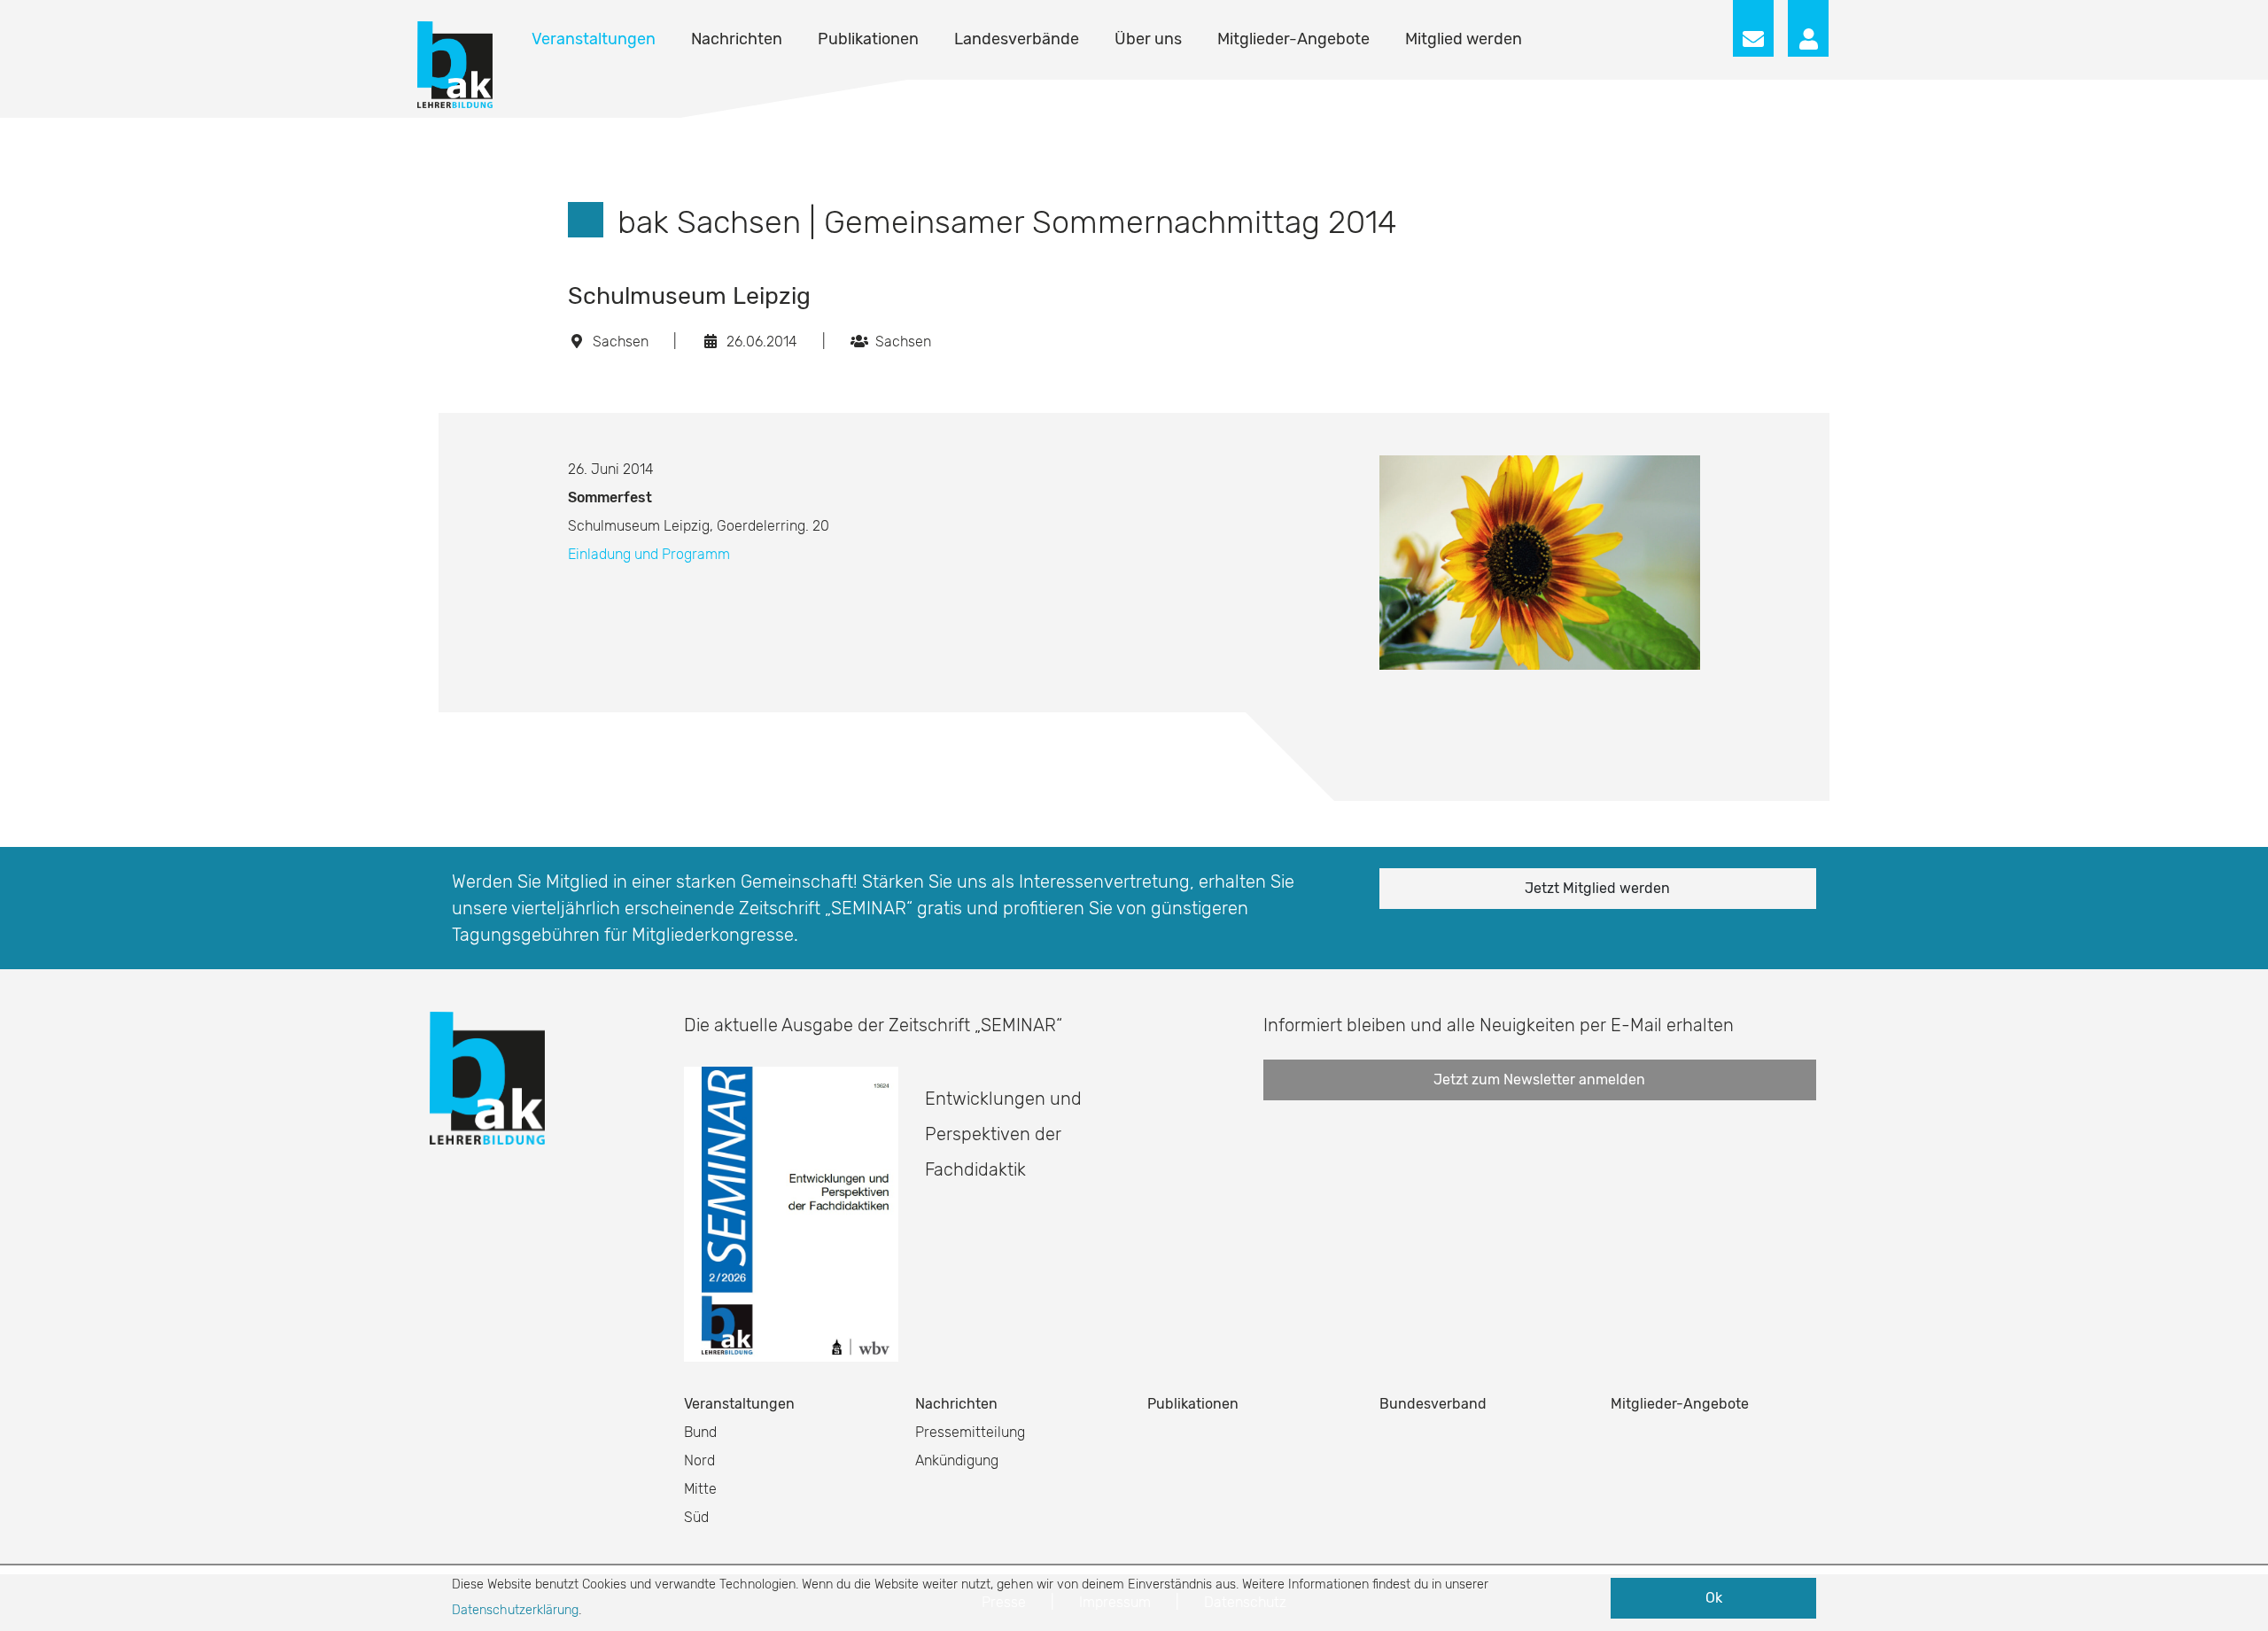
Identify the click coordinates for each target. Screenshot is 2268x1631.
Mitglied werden (1464, 39)
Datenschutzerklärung (515, 1610)
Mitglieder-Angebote (1293, 39)
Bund (700, 1432)
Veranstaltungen (594, 39)
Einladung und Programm (649, 554)
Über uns (1148, 39)
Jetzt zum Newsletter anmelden (1539, 1080)
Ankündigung (957, 1460)
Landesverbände (1017, 39)
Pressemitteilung (970, 1432)
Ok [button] (1714, 1598)
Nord (699, 1460)
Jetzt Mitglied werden (1597, 888)
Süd (696, 1517)
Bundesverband (1433, 1404)
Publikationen (868, 39)
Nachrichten (737, 39)
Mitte (700, 1489)
